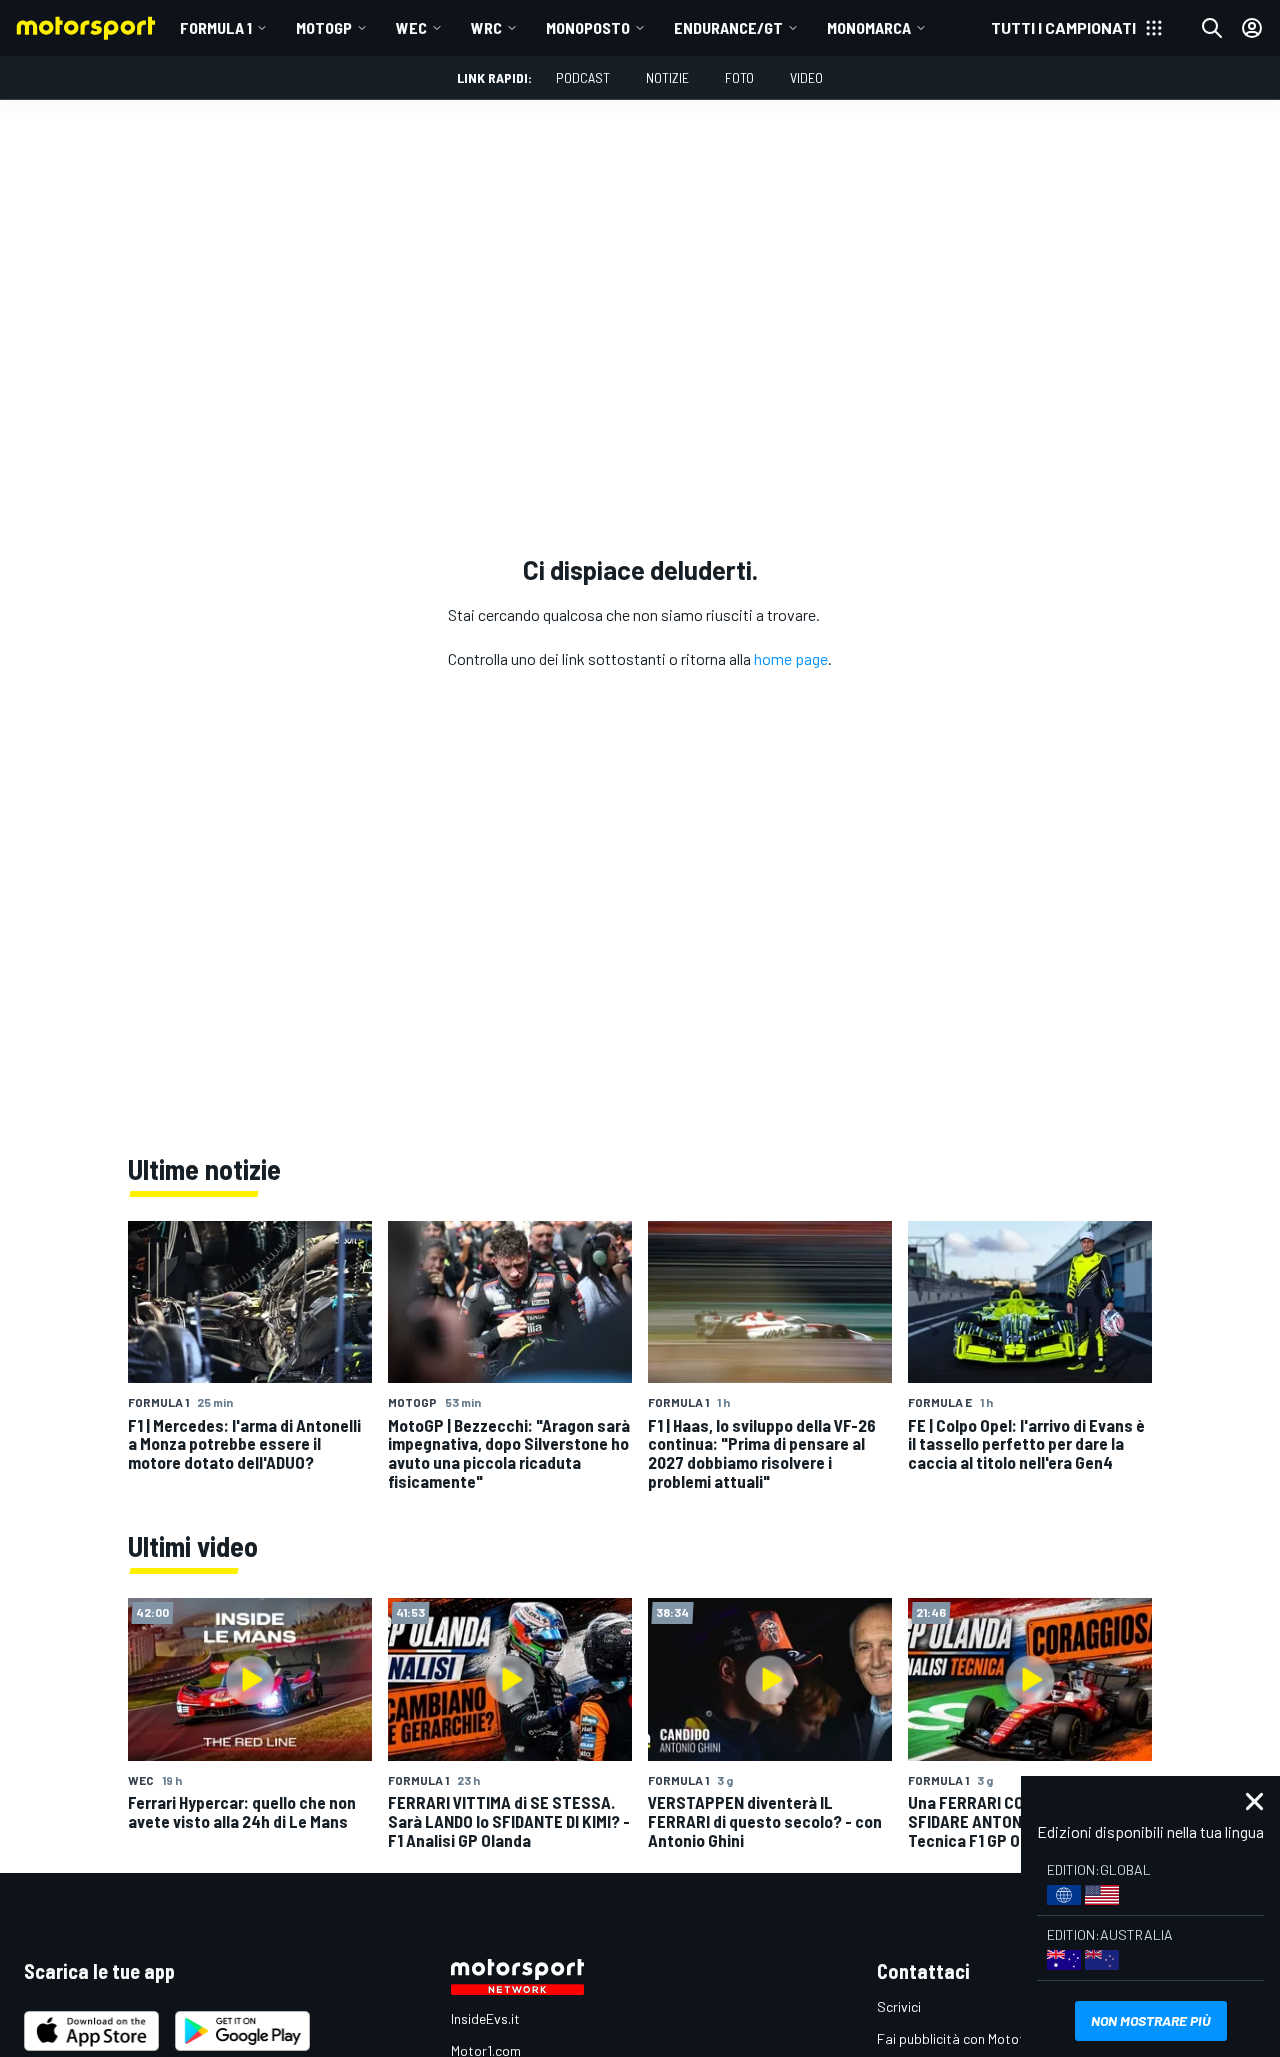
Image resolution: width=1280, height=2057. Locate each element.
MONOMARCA (869, 27)
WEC (411, 27)
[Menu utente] (1252, 28)
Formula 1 (216, 27)
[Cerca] (1212, 28)
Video (806, 77)
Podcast (583, 77)
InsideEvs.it (485, 2018)
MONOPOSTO (588, 27)
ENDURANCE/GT (728, 27)
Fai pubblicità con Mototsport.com (982, 2038)
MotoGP (324, 27)
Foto (739, 77)
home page (791, 658)
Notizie (667, 77)
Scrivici (899, 2006)
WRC (486, 27)
